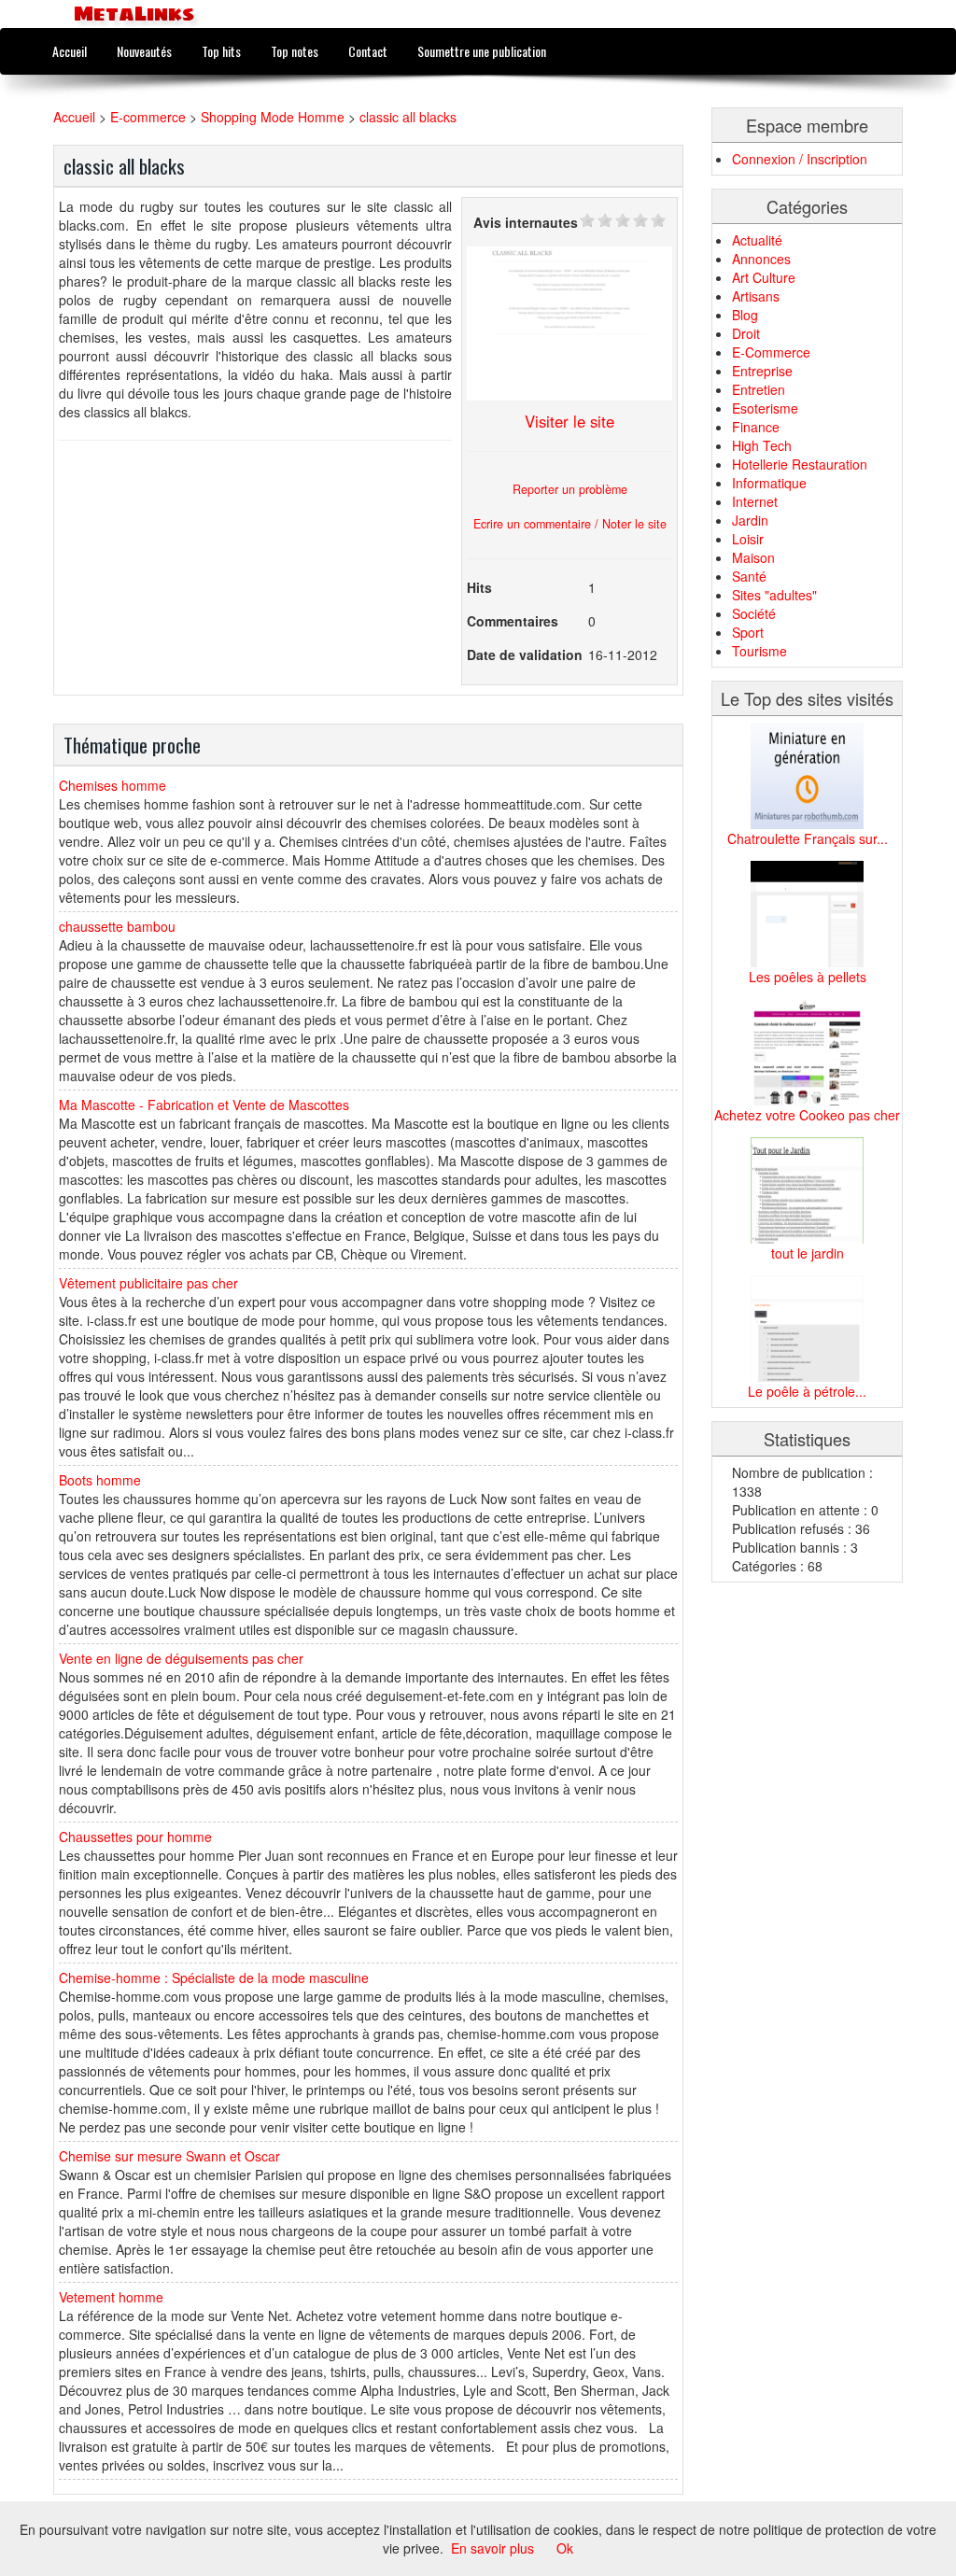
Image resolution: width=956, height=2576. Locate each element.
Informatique (769, 483)
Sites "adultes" (774, 595)
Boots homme (100, 1480)
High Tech (762, 445)
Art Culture (764, 277)
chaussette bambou (117, 926)
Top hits (221, 51)
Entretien (759, 389)
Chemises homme (112, 785)
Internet (755, 501)
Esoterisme (765, 408)
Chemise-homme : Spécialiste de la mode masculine (214, 1978)
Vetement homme (111, 2297)
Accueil (70, 51)
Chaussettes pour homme (135, 1837)
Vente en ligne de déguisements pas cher (181, 1658)
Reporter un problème (570, 489)
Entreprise (762, 371)
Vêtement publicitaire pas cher (148, 1283)
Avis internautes (526, 222)
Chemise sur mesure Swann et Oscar (169, 2156)
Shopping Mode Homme (273, 117)
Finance (756, 427)
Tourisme (759, 651)
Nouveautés (144, 51)
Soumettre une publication (482, 51)
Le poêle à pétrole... (807, 1391)
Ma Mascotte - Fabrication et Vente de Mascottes (204, 1105)
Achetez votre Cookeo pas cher (807, 1115)
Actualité (757, 240)
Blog (745, 315)
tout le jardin (808, 1253)
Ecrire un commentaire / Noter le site (570, 524)
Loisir (748, 539)
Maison (753, 557)
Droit (746, 333)
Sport (748, 632)
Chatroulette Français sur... (808, 838)
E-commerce (148, 117)
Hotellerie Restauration (800, 464)
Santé (749, 576)
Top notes (295, 51)
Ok (565, 2548)
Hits (479, 587)
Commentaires (513, 621)
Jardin (750, 520)
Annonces (761, 259)
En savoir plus (492, 2548)
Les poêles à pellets (808, 977)
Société (754, 613)
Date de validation (525, 655)
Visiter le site (569, 421)
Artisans (756, 296)
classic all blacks (408, 117)
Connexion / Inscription (800, 159)
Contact (368, 51)
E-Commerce (771, 352)
